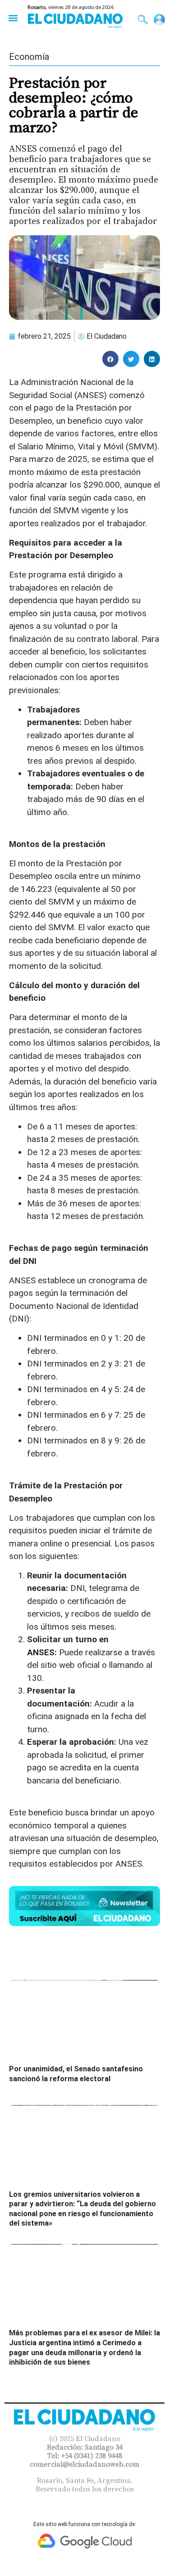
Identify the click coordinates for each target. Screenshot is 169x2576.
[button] (13, 18)
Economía (29, 57)
